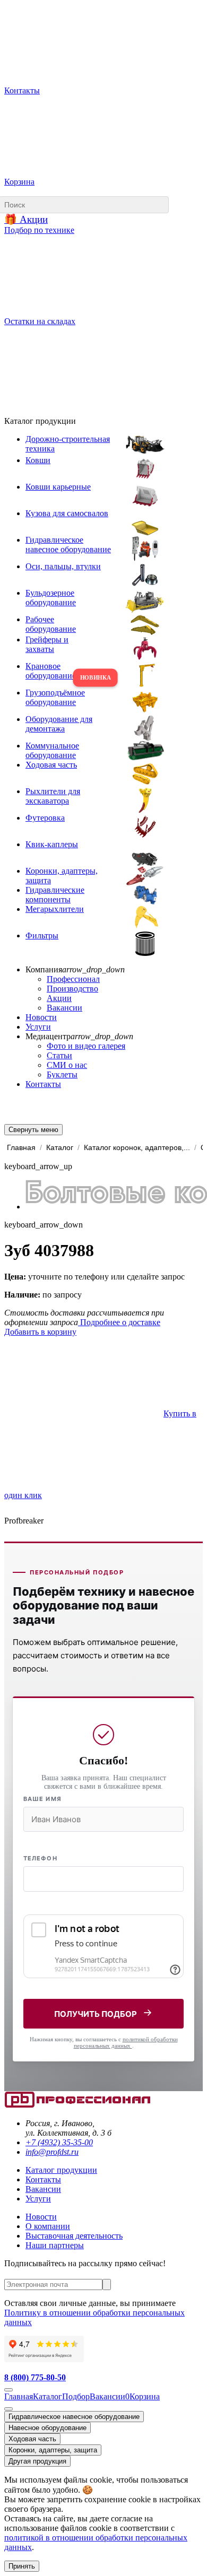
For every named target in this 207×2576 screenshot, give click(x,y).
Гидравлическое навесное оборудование (74, 2417)
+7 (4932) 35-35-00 (59, 2142)
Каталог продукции (61, 2170)
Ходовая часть (32, 2439)
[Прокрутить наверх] (8, 2390)
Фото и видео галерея (86, 1046)
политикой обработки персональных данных (126, 2042)
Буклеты (62, 1074)
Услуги (38, 1027)
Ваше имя (42, 1799)
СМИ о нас (67, 1065)
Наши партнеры (55, 2245)
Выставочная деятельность (74, 2236)
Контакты (43, 1084)
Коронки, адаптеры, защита (53, 2450)
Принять (22, 2566)
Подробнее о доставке (119, 1322)
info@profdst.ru (52, 2152)
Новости (41, 1017)
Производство (72, 989)
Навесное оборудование (48, 2428)
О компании (48, 2226)
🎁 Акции (26, 219)
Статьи (59, 1055)
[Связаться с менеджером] (8, 2409)
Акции (59, 998)
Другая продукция (37, 2461)
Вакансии (64, 1008)
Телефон (40, 1858)
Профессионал (73, 979)
